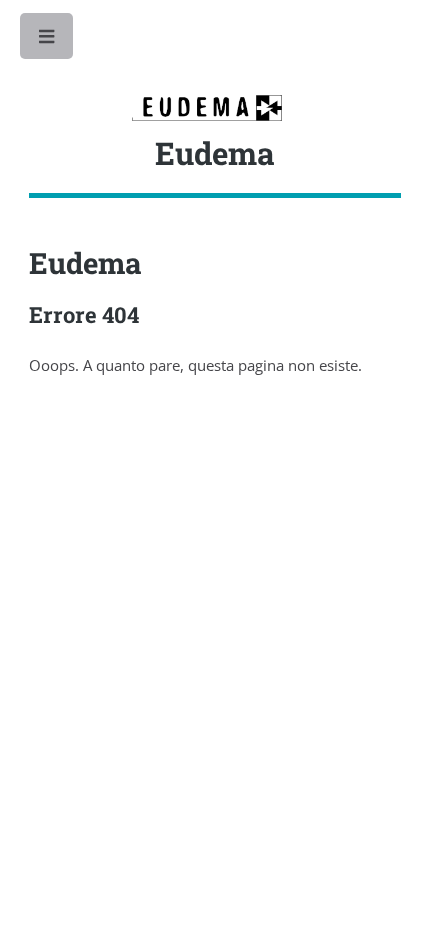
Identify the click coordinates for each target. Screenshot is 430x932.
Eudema (85, 262)
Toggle (48, 41)
